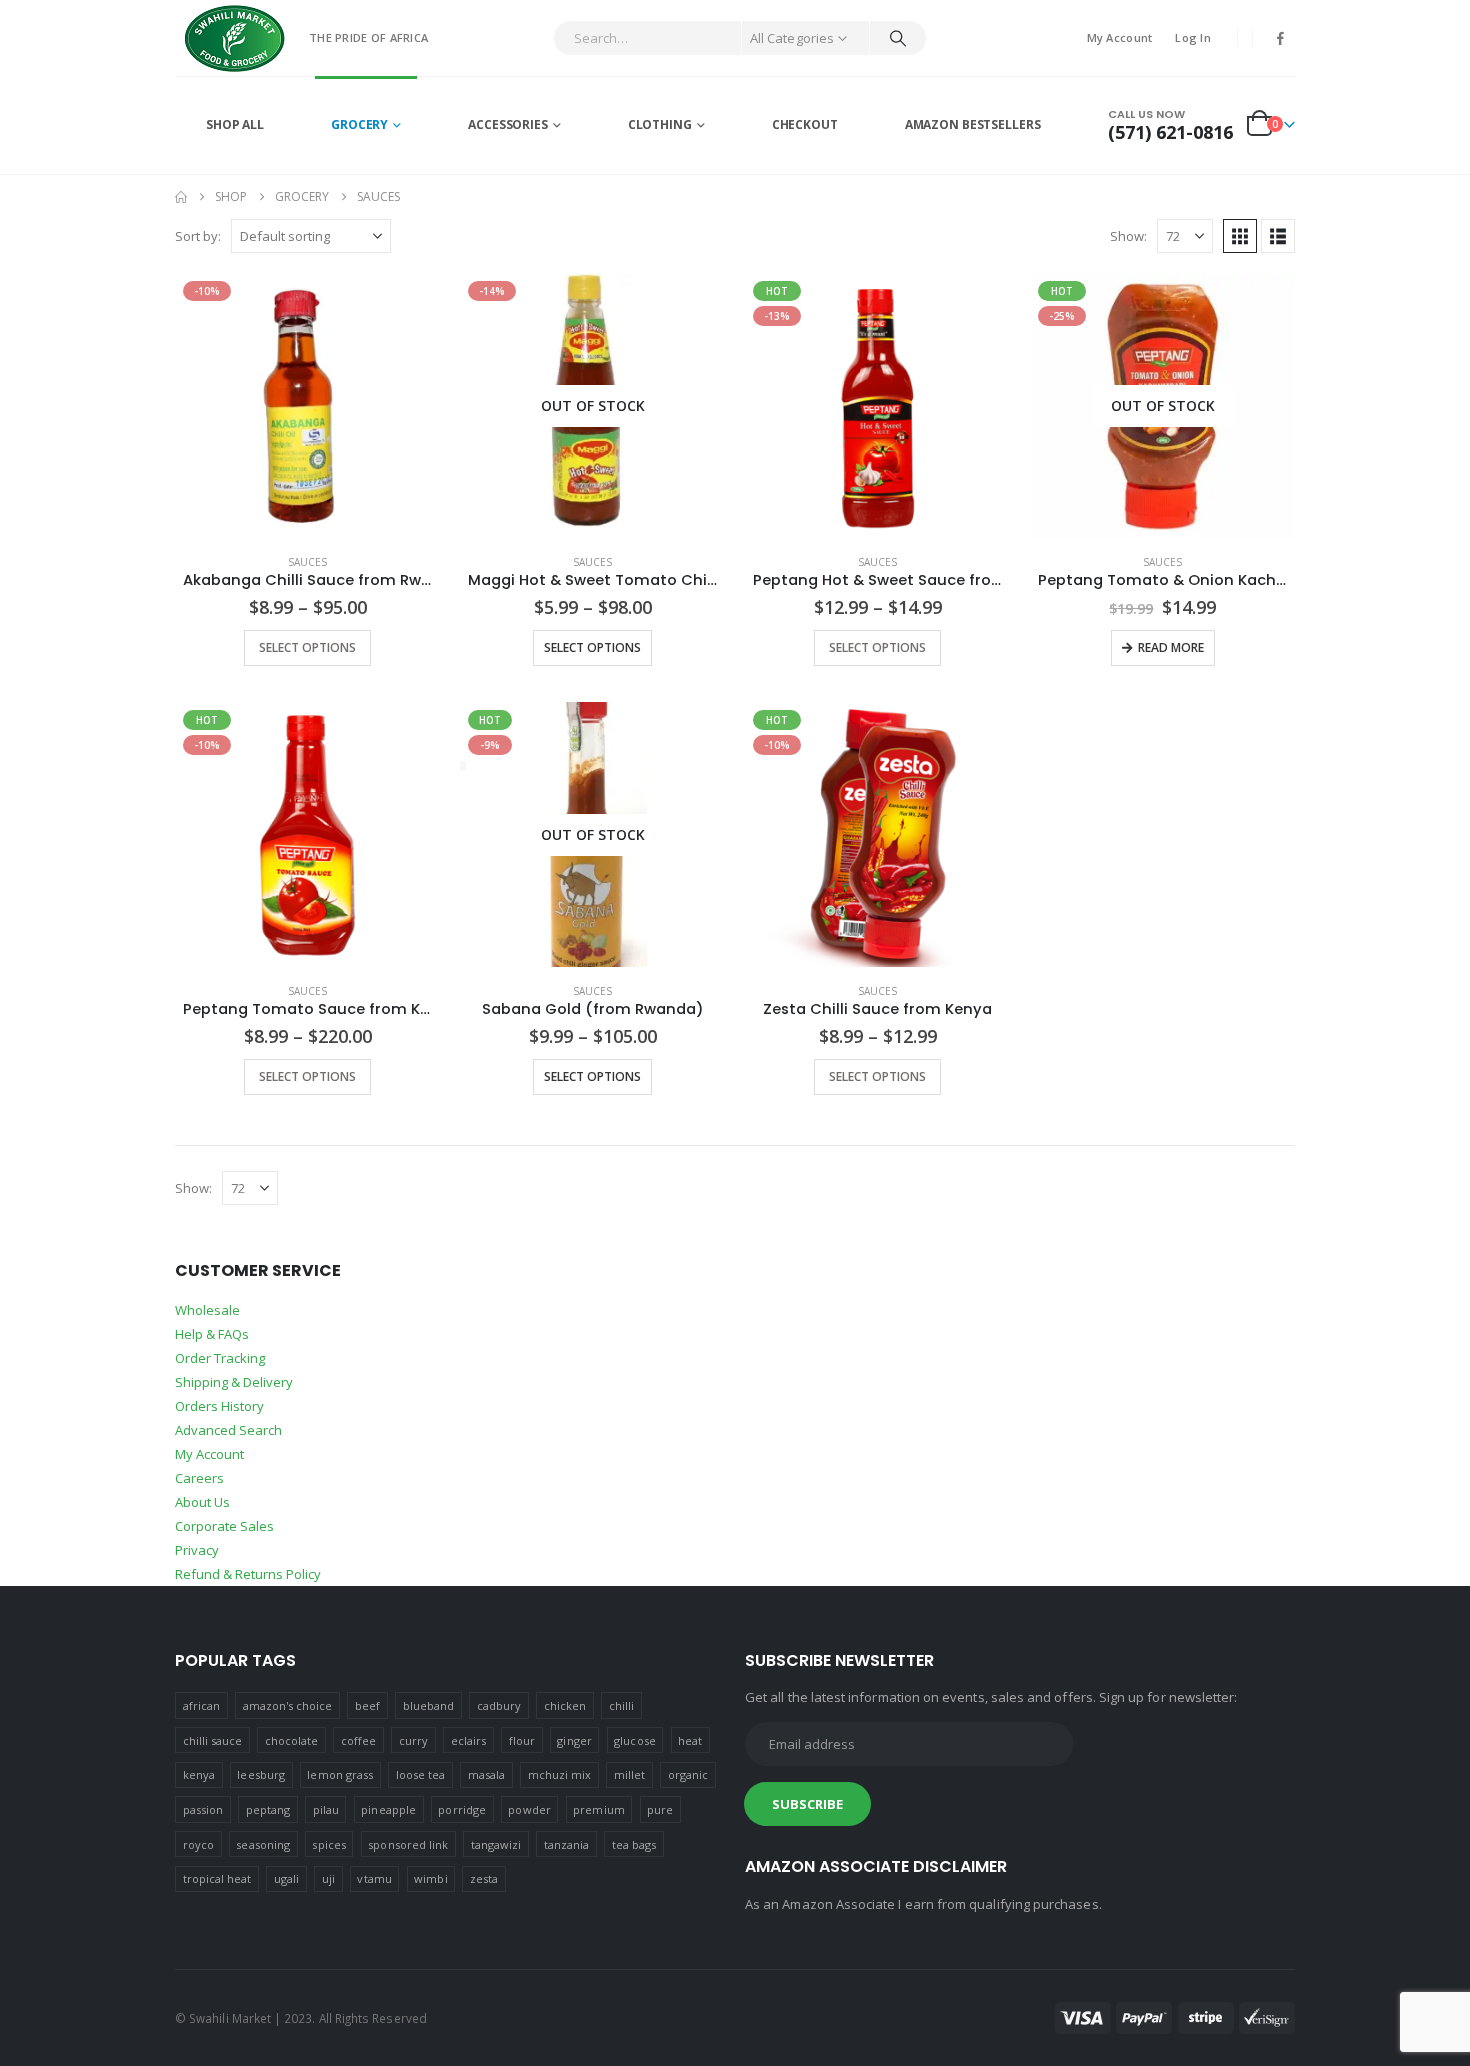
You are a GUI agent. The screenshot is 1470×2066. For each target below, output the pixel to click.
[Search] (898, 38)
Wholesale (207, 1310)
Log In (1193, 37)
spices (328, 1844)
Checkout (805, 124)
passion (203, 1809)
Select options (307, 647)
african (201, 1705)
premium (598, 1809)
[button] (1240, 236)
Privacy (197, 1550)
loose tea (421, 1774)
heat (690, 1740)
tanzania (567, 1844)
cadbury (499, 1705)
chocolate (292, 1740)
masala (486, 1774)
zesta (484, 1878)
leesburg (261, 1774)
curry (413, 1740)
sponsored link (408, 1844)
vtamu (374, 1878)
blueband (429, 1705)
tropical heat (217, 1878)
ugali (286, 1878)
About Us (202, 1502)
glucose (634, 1740)
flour (522, 1740)
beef (367, 1705)
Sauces (307, 562)
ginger (574, 1740)
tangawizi (496, 1844)
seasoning (263, 1844)
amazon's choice (288, 1705)
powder (529, 1809)
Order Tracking (220, 1358)
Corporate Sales (224, 1526)
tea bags (634, 1844)
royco (198, 1844)
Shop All (235, 124)
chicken (565, 1705)
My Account (1120, 37)
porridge (462, 1809)
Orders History (219, 1406)
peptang (268, 1809)
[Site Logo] (235, 38)
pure (660, 1809)
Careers (199, 1478)
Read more (1171, 647)
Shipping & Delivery (234, 1382)
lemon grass (340, 1774)
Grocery (359, 124)
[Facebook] (1281, 38)
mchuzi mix (560, 1774)
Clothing (660, 124)
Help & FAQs (212, 1334)
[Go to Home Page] (181, 197)
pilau (326, 1809)
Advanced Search (228, 1430)
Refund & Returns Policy (248, 1574)
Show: (1128, 236)
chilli (621, 1705)
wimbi (430, 1878)
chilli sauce (213, 1740)
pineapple (388, 1809)
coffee (358, 1740)
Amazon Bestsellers (973, 124)
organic (688, 1774)
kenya (199, 1774)
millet (629, 1774)
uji (328, 1878)
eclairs (468, 1740)
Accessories (508, 124)
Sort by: (198, 236)
